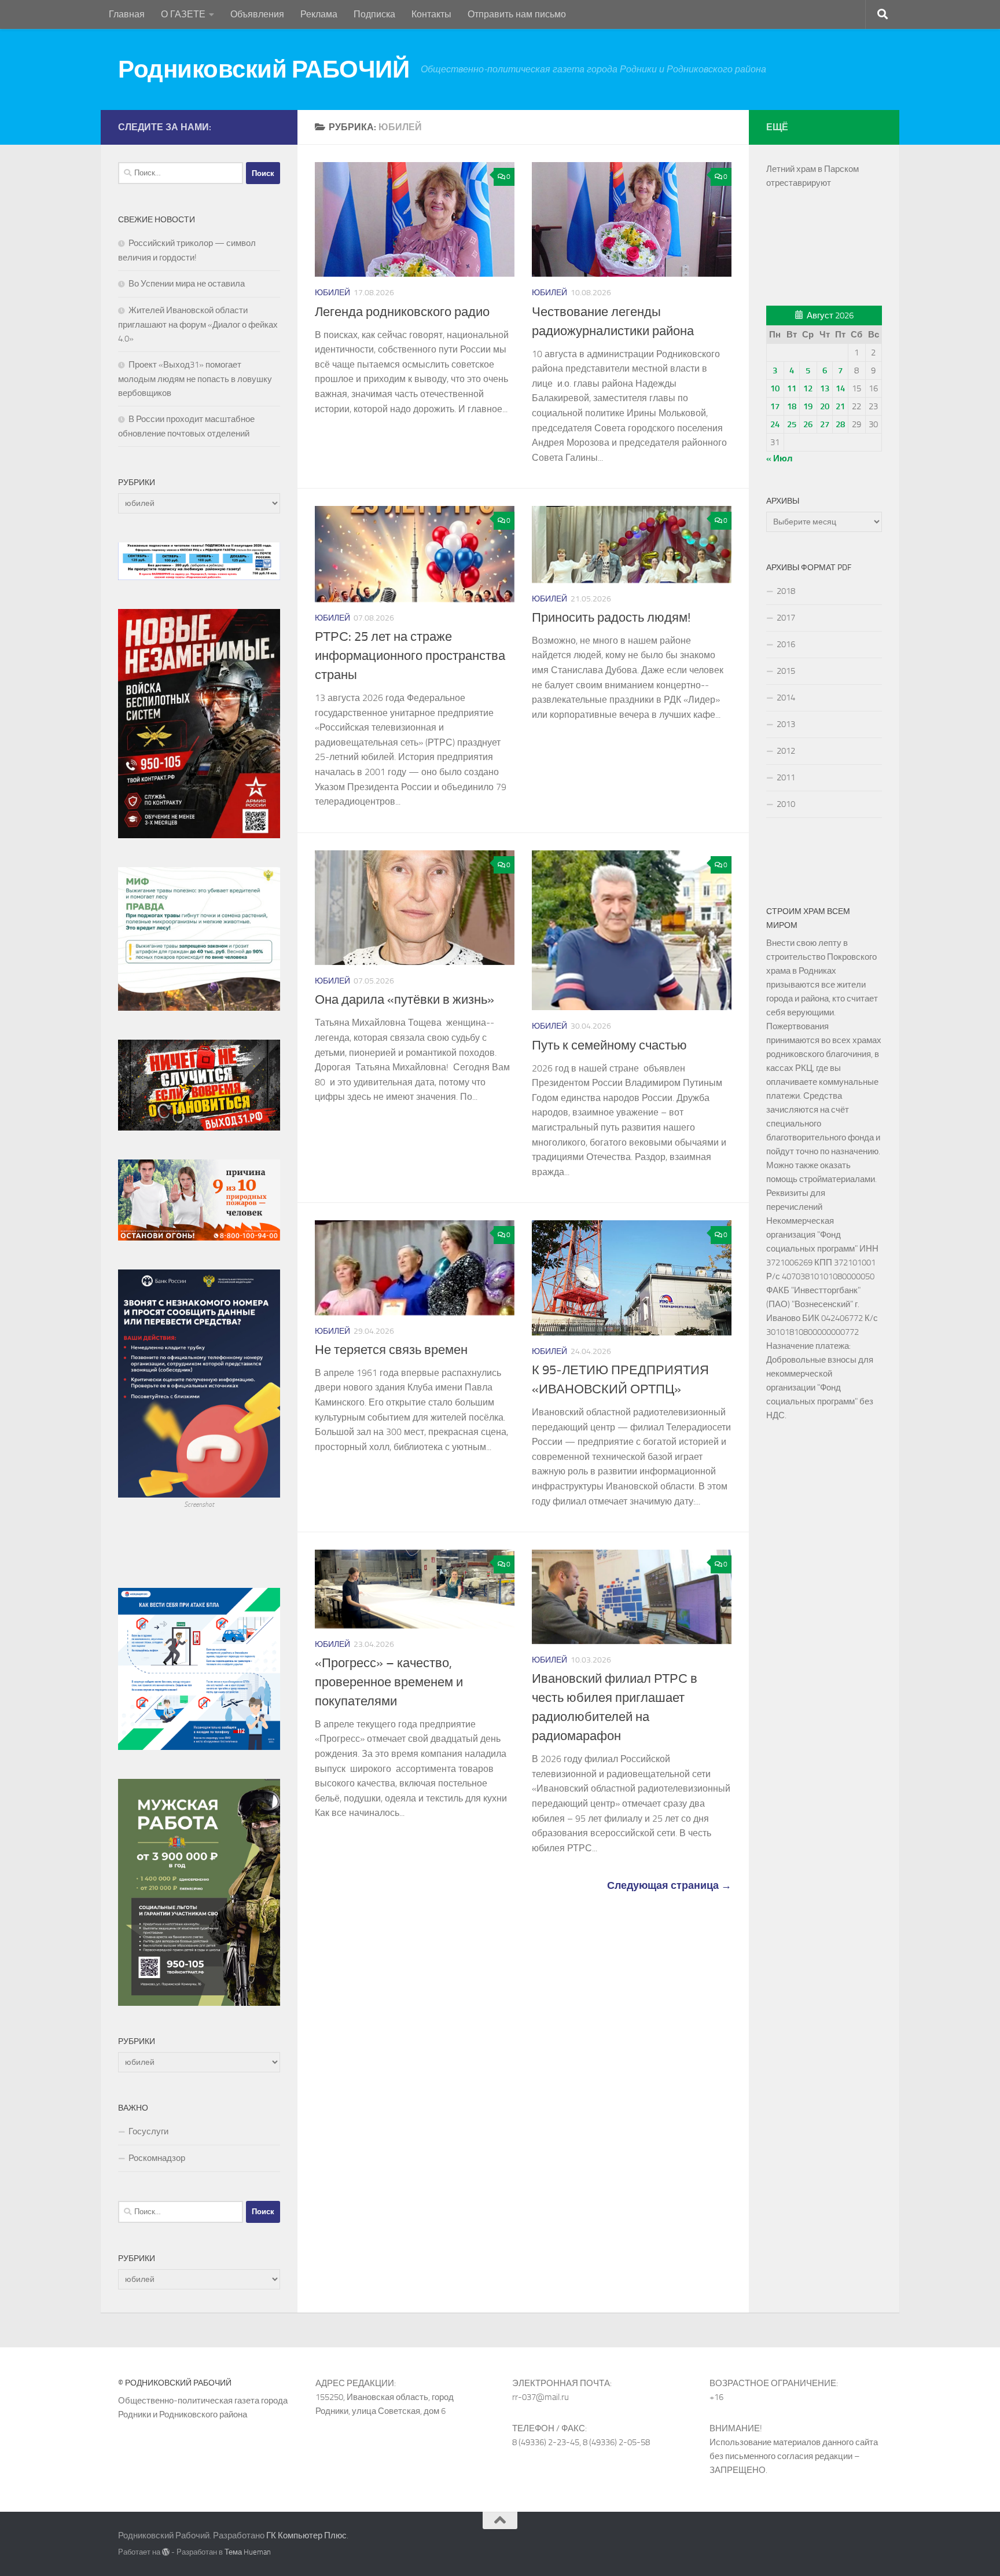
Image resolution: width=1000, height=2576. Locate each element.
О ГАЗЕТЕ (183, 14)
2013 (786, 724)
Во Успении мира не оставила (187, 284)
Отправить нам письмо (517, 14)
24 (775, 424)
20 (825, 406)
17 (775, 406)
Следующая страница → (669, 1885)
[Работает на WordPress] (166, 2552)
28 (840, 424)
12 (808, 388)
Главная (127, 14)
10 (775, 388)
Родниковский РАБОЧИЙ (264, 69)
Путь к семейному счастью (609, 1045)
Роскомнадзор (157, 2158)
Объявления (257, 14)
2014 (786, 698)
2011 (786, 777)
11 (792, 388)
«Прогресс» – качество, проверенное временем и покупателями (390, 1682)
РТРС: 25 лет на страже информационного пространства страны (410, 656)
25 (792, 424)
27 (825, 424)
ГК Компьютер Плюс (306, 2535)
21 (840, 406)
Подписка (374, 14)
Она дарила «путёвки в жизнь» (405, 1000)
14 (840, 388)
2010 (786, 804)
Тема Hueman (248, 2552)
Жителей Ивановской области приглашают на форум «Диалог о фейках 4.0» (198, 324)
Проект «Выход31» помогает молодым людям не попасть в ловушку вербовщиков (195, 379)
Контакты (431, 14)
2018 (786, 591)
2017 (786, 618)
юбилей (332, 293)
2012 (786, 751)
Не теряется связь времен (391, 1350)
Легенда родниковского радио (402, 312)
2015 (786, 671)
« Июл (780, 458)
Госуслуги (148, 2131)
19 (808, 406)
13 (825, 388)
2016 (786, 644)
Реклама (319, 14)
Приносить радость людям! (614, 618)
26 (808, 424)
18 (792, 406)
